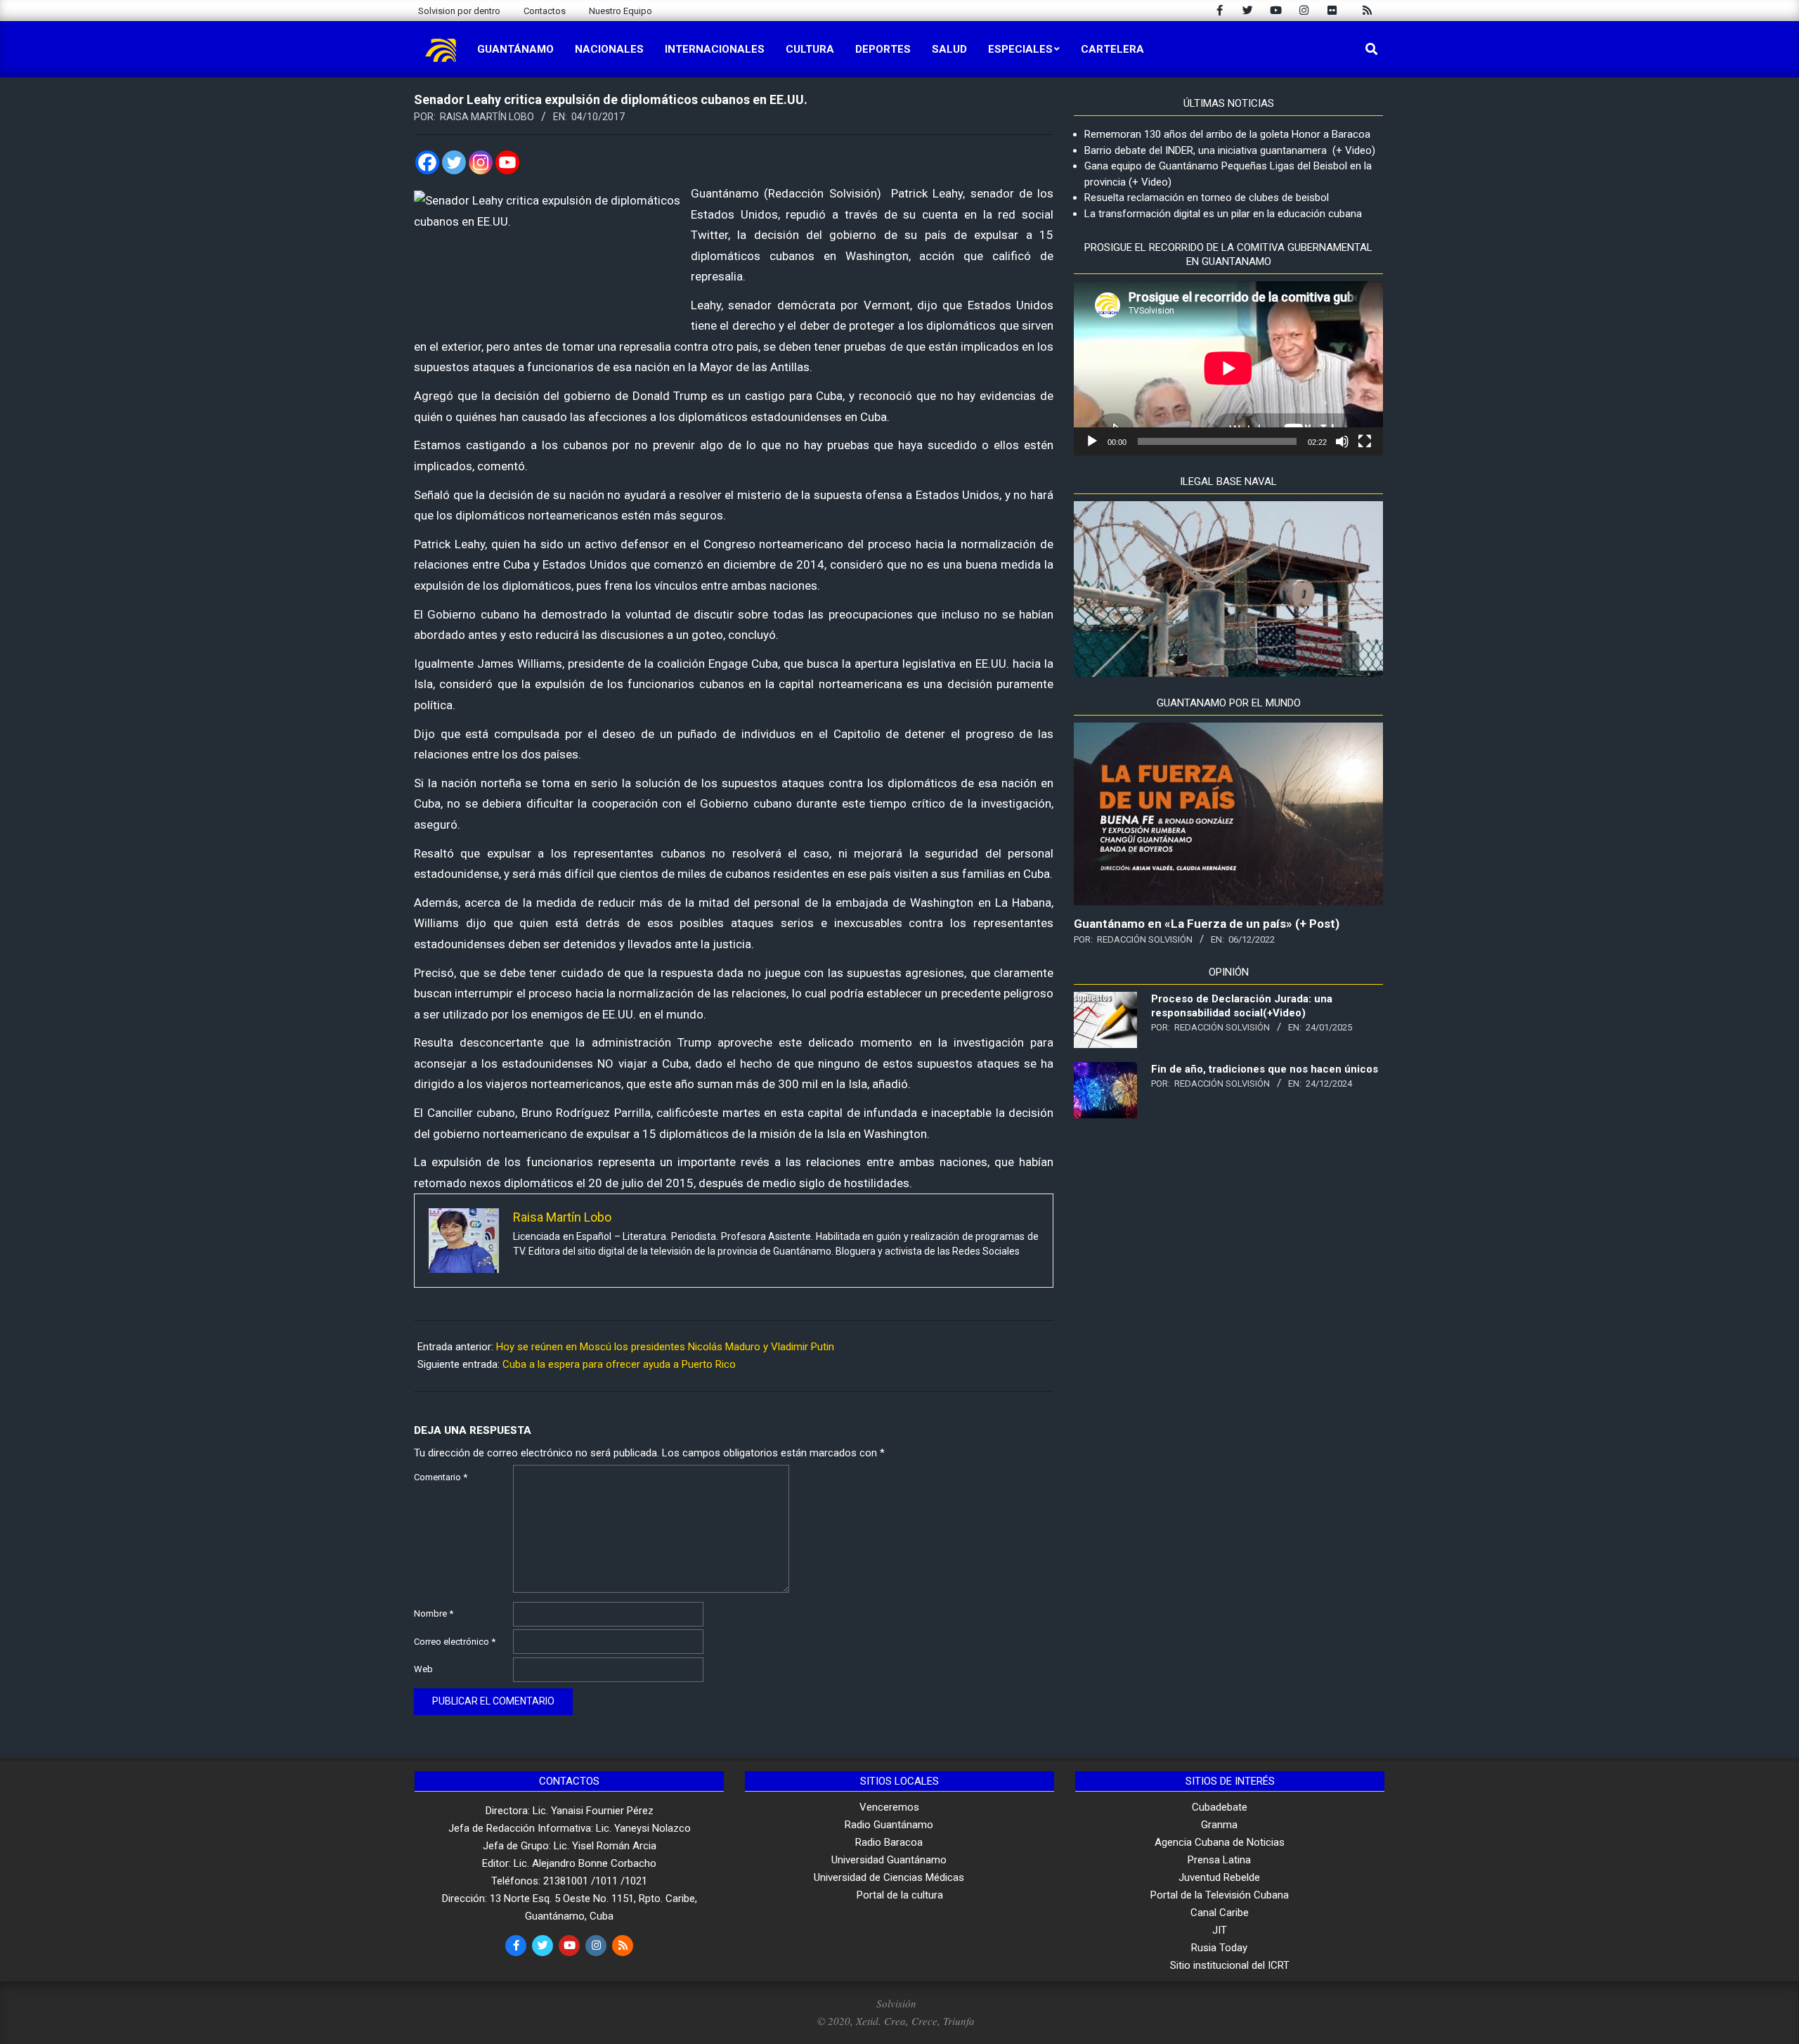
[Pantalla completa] (1365, 441)
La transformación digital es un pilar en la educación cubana (1223, 214)
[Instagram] (481, 162)
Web (423, 1669)
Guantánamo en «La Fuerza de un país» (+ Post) (1207, 924)
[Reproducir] (1092, 441)
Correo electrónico (455, 1642)
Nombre (434, 1613)
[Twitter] (454, 162)
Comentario (441, 1477)
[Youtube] (507, 162)
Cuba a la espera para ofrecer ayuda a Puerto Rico (619, 1364)
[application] (1228, 368)
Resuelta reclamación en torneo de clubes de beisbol (1207, 198)
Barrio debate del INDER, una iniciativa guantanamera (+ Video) (1230, 150)
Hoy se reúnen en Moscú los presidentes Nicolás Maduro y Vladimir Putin (665, 1347)
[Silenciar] (1342, 441)
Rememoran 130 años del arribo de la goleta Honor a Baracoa (1227, 134)
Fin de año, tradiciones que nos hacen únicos (1265, 1069)
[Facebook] (427, 162)
